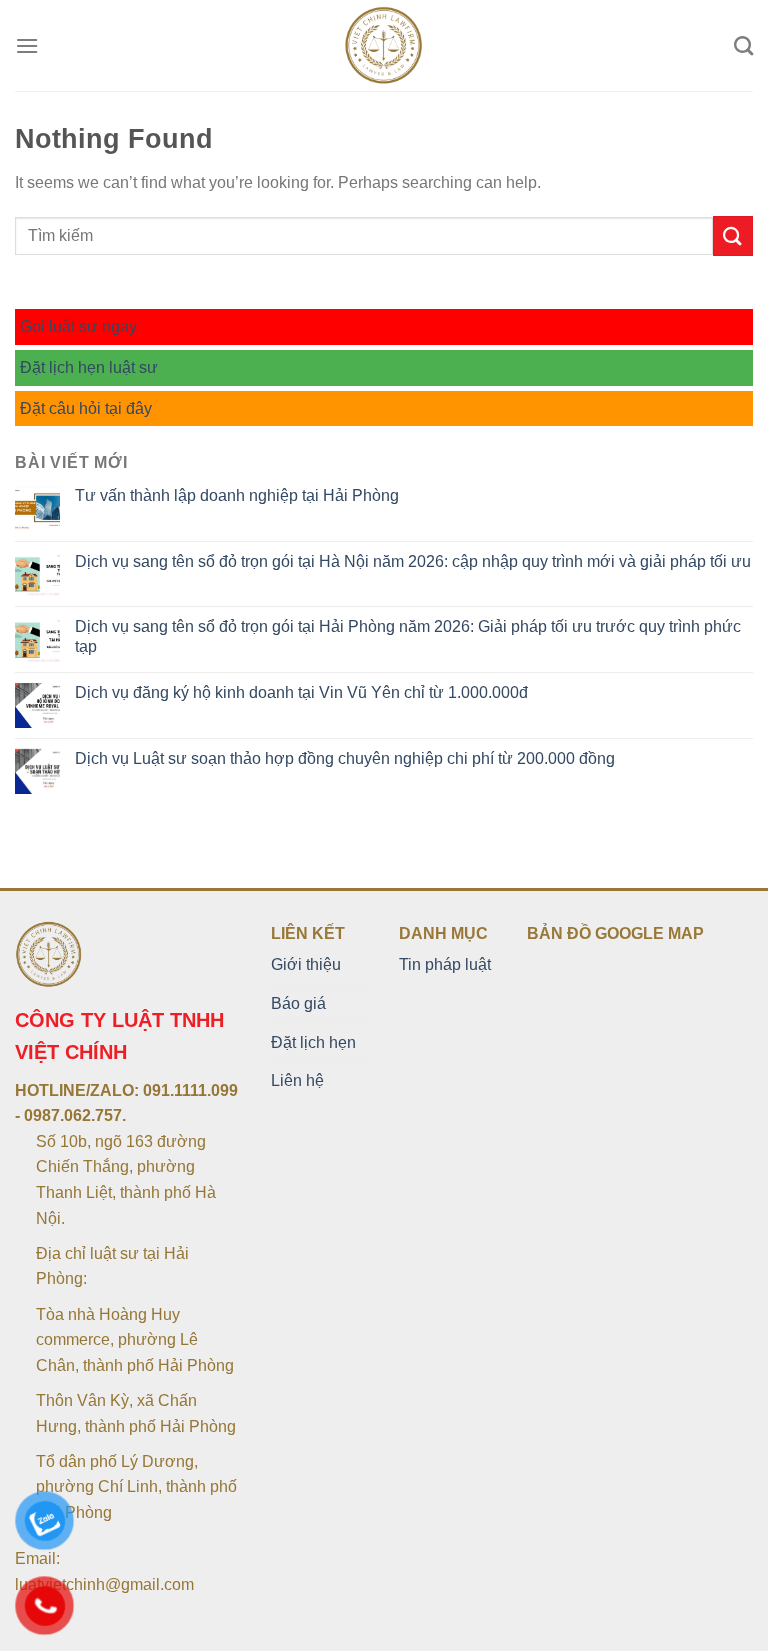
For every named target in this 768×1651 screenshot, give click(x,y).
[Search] (743, 45)
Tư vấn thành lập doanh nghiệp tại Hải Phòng (237, 495)
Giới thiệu (306, 964)
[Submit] (733, 235)
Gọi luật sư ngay (78, 326)
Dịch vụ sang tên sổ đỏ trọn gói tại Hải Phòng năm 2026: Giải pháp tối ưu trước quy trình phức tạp (408, 636)
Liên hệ (297, 1080)
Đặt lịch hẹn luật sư (89, 367)
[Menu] (27, 45)
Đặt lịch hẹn (313, 1042)
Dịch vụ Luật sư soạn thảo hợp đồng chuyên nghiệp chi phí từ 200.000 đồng (345, 758)
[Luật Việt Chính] (384, 45)
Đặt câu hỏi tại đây (86, 408)
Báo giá (298, 1003)
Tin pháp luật (445, 964)
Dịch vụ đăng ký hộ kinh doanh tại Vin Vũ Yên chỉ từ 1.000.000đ (301, 692)
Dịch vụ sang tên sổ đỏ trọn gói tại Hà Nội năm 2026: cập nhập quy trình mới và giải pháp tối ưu (413, 561)
